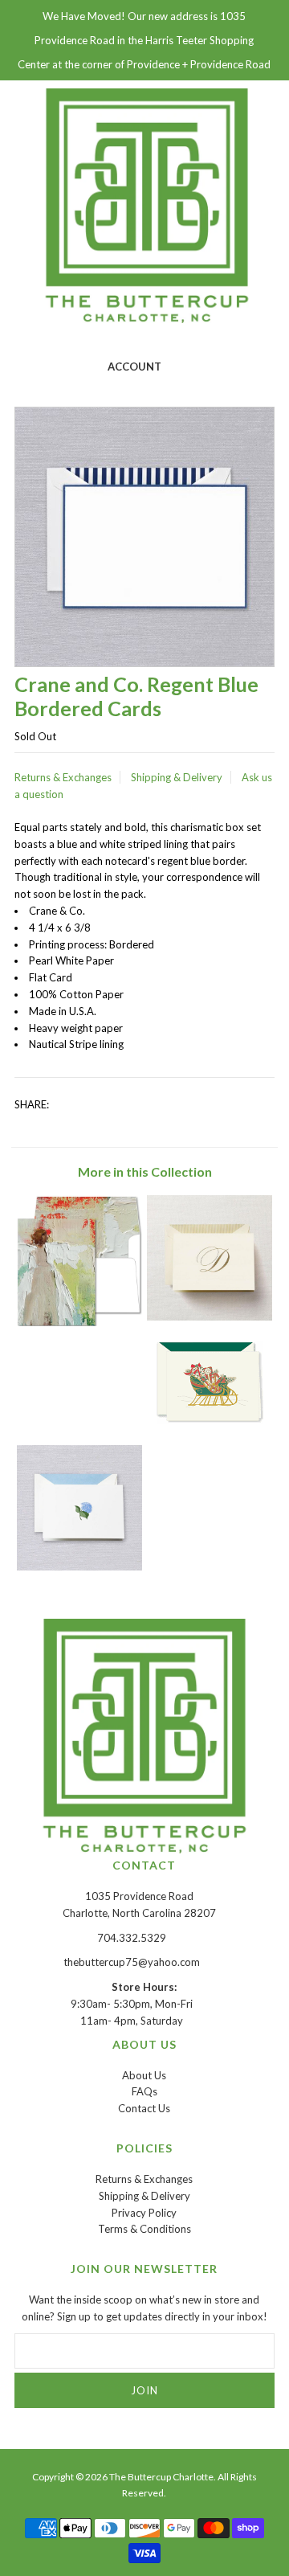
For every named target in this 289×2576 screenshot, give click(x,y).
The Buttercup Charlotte (161, 2477)
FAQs (144, 2091)
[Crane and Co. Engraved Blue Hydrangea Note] (79, 1566)
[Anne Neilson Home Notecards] (79, 1322)
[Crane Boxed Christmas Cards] (210, 1420)
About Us (144, 2075)
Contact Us (144, 2108)
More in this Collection (145, 1171)
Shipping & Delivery (177, 777)
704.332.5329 (132, 1938)
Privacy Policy (144, 2213)
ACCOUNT (134, 367)
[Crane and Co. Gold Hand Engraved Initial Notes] (209, 1317)
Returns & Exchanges (63, 777)
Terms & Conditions (144, 2229)
